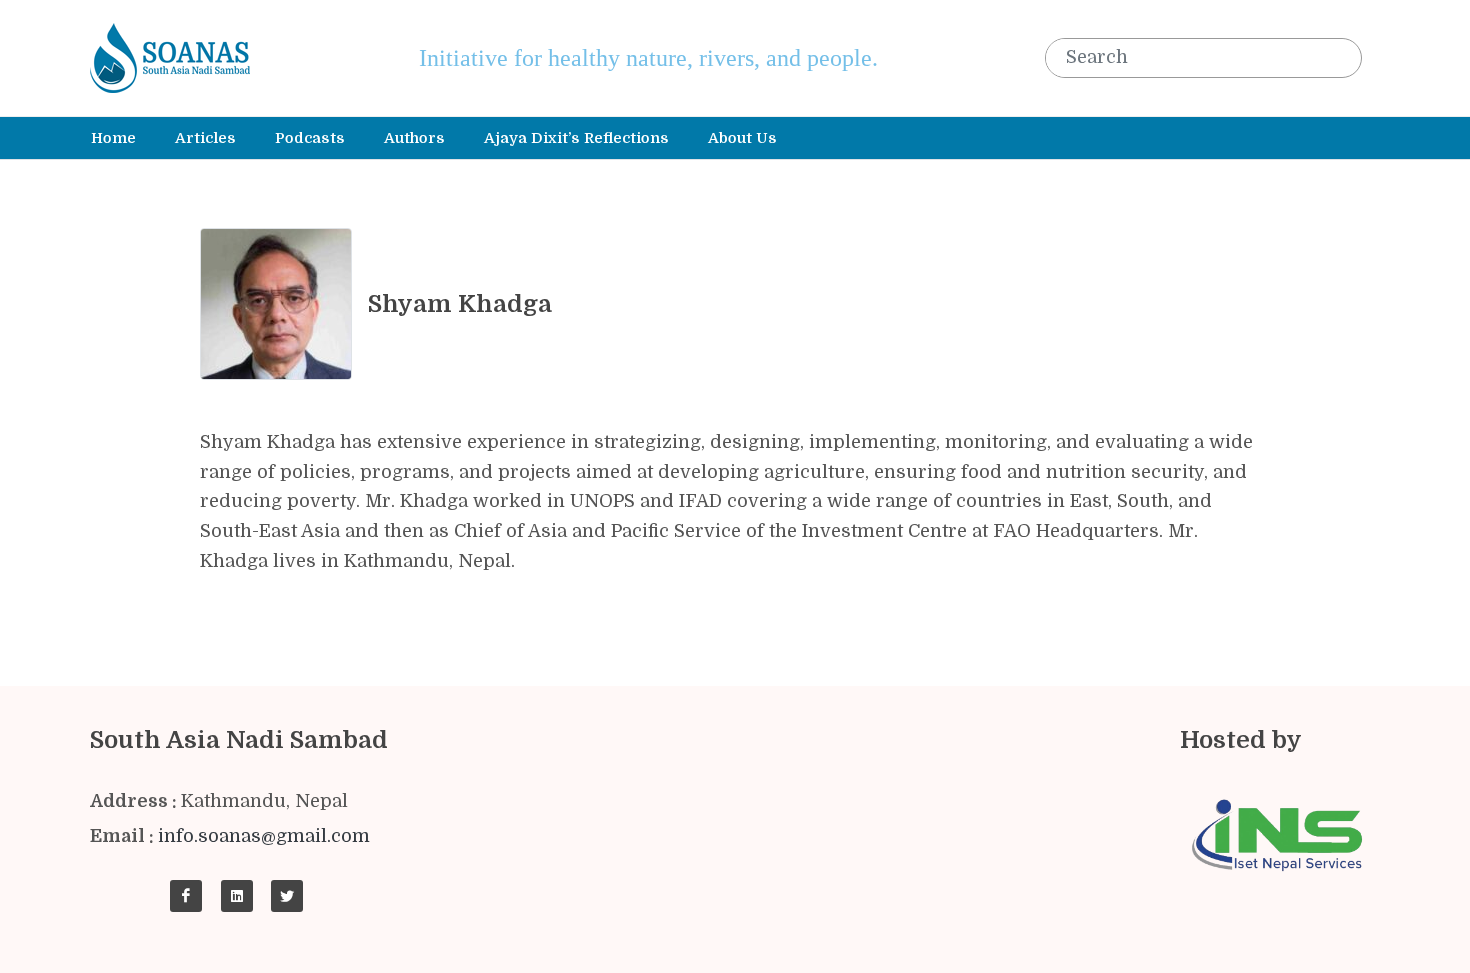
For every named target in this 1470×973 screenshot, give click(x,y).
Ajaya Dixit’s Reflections (576, 138)
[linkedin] (237, 896)
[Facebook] (186, 896)
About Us (742, 138)
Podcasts (310, 138)
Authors (414, 138)
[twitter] (287, 896)
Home (113, 138)
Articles (205, 138)
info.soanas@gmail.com (264, 836)
